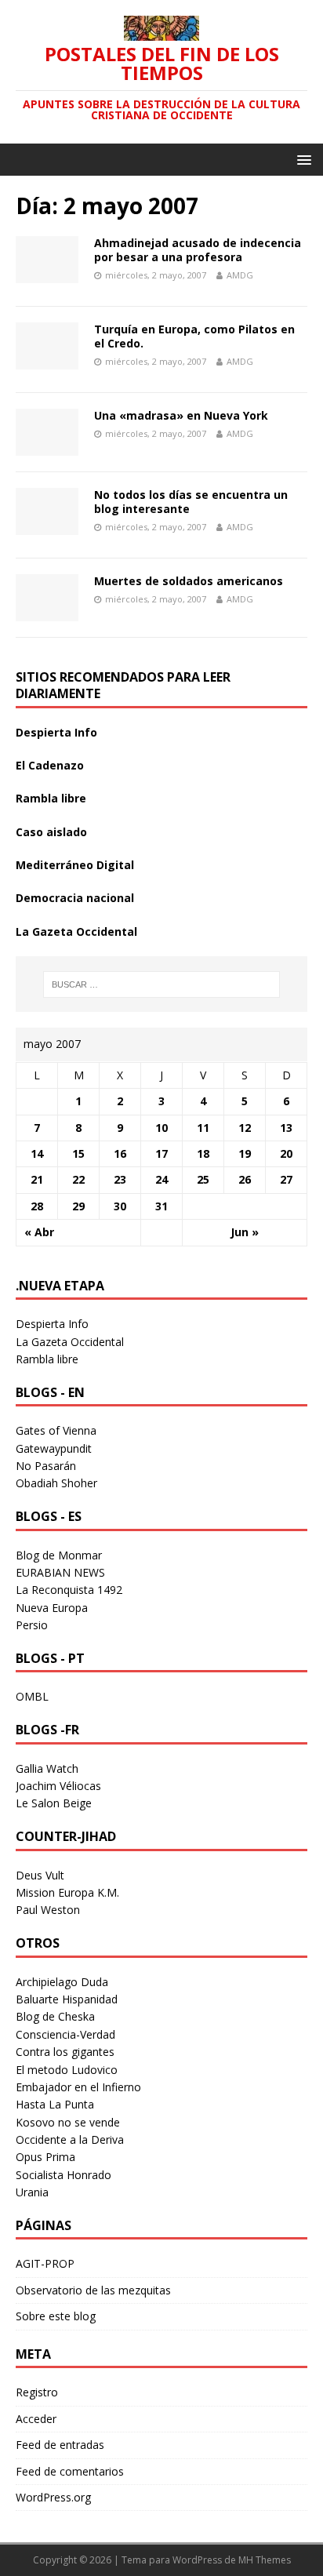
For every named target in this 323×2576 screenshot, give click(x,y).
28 (37, 1206)
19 (245, 1153)
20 (286, 1153)
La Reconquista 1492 (69, 1590)
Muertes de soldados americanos (189, 581)
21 (37, 1179)
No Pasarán (46, 1466)
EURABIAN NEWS (60, 1572)
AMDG (240, 275)
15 (78, 1153)
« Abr (39, 1232)
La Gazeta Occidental (76, 931)
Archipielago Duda (62, 1982)
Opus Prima (45, 2157)
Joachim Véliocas (58, 1786)
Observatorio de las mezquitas (93, 2290)
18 (203, 1153)
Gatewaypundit (54, 1448)
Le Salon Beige (54, 1803)
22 (78, 1179)
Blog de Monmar (59, 1555)
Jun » (245, 1232)
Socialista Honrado (64, 2175)
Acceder (36, 2419)
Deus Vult (40, 1875)
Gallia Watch (47, 1768)
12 (245, 1128)
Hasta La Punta (55, 2104)
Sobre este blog (56, 2316)
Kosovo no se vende (68, 2122)
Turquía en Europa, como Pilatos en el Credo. (194, 336)
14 (37, 1153)
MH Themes (265, 2560)
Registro (37, 2392)
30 (120, 1206)
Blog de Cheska (55, 2016)
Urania (32, 2192)
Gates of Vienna (56, 1430)
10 (161, 1128)
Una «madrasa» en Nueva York (181, 415)
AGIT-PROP (45, 2263)
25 (203, 1179)
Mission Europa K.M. (67, 1892)
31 (161, 1206)
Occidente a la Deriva (70, 2139)
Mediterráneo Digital (75, 865)
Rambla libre (51, 798)
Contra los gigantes (65, 2052)
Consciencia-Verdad (65, 2034)
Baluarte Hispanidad (67, 1999)
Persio (32, 1625)
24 (161, 1179)
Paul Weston (48, 1910)
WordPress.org (53, 2497)
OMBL (32, 1696)
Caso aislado (51, 832)
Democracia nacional (75, 898)
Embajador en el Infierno (78, 2087)
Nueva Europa (52, 1608)
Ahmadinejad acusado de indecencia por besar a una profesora (198, 250)
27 (286, 1179)
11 (203, 1128)
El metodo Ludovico (67, 2070)
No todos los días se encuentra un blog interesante (191, 502)
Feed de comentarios (70, 2471)
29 (78, 1206)
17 (161, 1153)
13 (286, 1128)
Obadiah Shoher (56, 1483)
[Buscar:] (162, 984)
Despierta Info (56, 732)
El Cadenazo (50, 765)
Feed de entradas (60, 2445)
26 (245, 1179)
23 (120, 1179)
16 (120, 1153)
